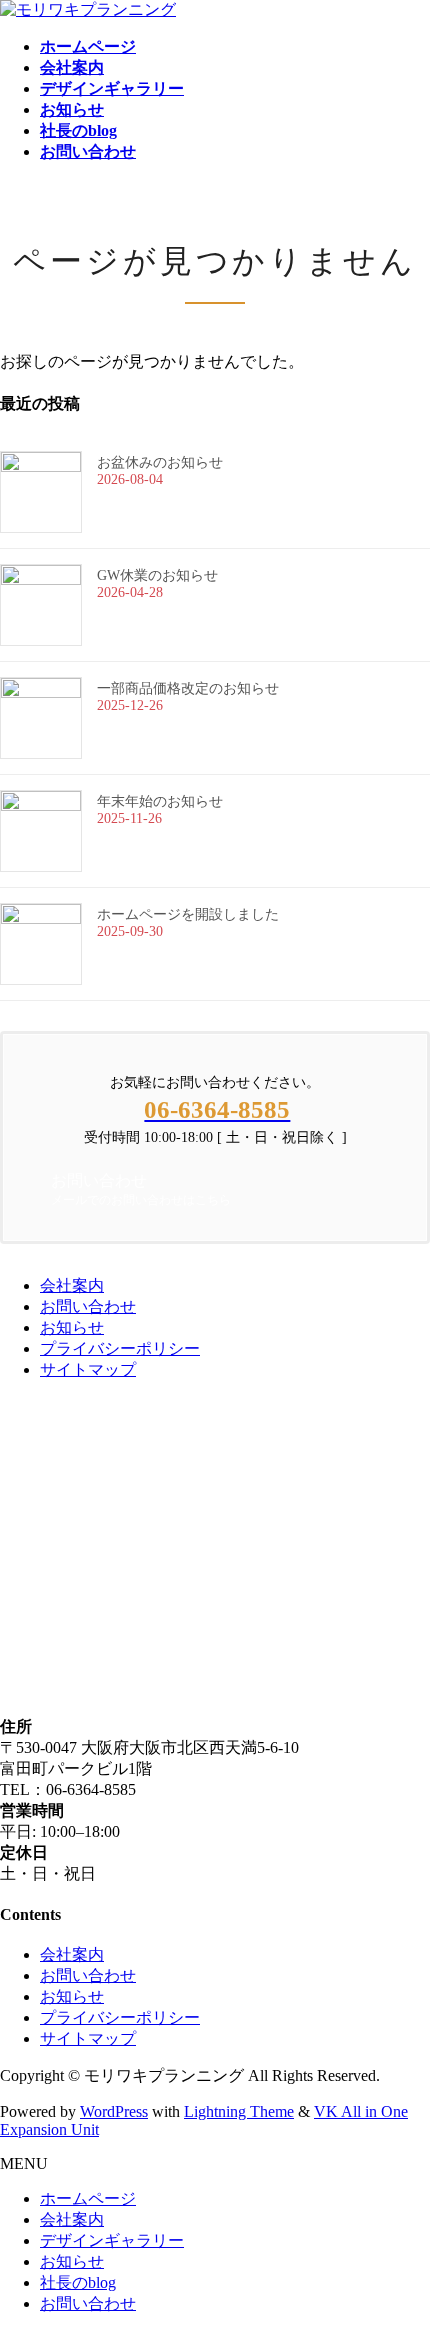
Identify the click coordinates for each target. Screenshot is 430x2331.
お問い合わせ (88, 1306)
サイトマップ (88, 1369)
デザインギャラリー (112, 2240)
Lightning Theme (239, 2111)
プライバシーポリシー (120, 1348)
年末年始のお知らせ (160, 801)
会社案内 (72, 1285)
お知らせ (72, 1327)
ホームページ (88, 2198)
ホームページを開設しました (188, 914)
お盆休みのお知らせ (160, 462)
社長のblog (78, 2282)
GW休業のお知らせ (157, 575)
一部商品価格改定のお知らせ (188, 688)
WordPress (114, 2111)
